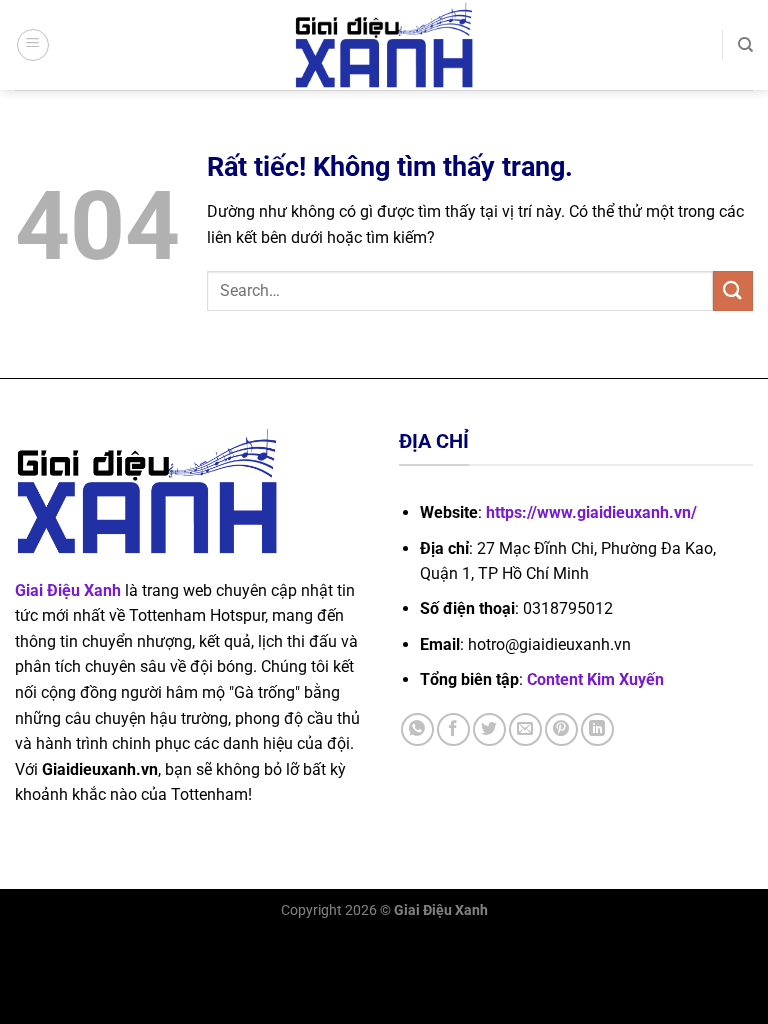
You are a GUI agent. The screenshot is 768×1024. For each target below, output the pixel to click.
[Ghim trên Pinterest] (561, 729)
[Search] (745, 45)
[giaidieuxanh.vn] (384, 45)
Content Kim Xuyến (595, 679)
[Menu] (33, 45)
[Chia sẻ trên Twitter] (489, 729)
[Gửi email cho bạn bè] (525, 729)
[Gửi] (733, 290)
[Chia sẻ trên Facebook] (453, 729)
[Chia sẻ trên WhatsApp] (417, 729)
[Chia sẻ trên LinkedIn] (597, 729)
